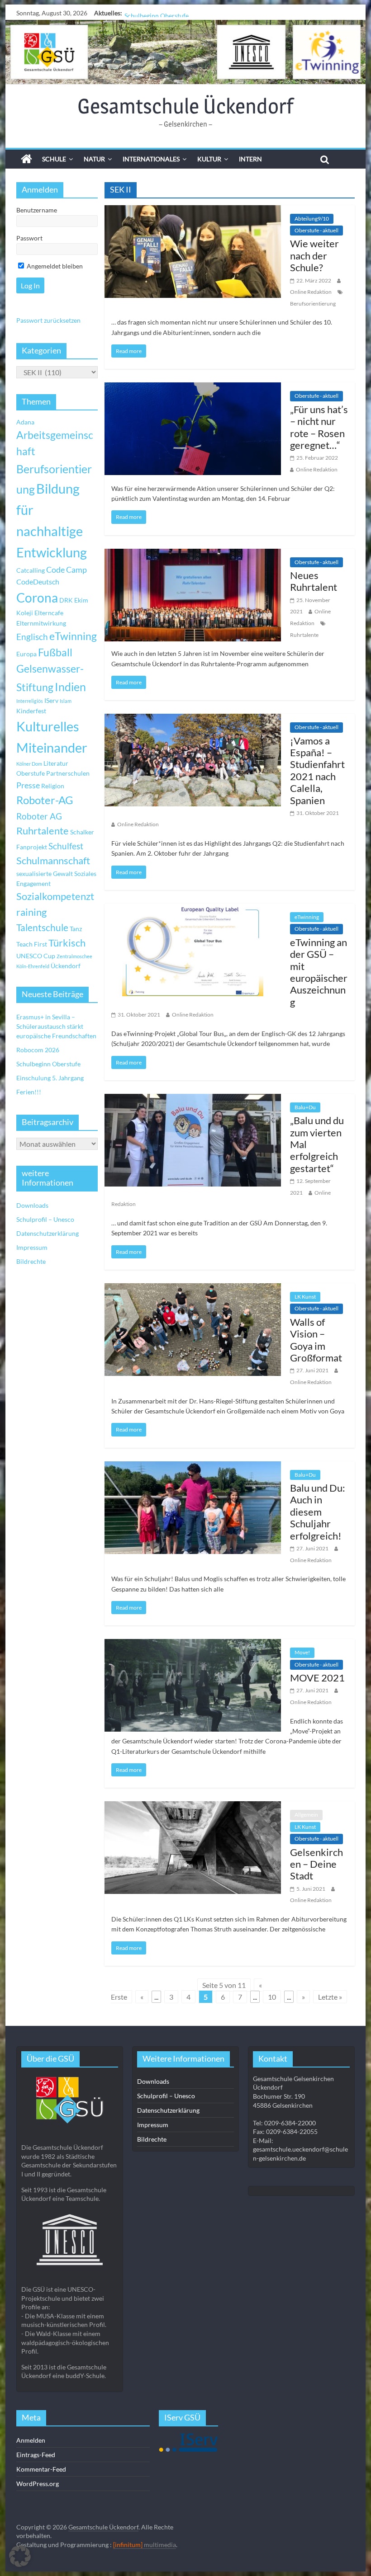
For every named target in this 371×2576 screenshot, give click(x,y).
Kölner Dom (29, 764)
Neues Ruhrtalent (314, 581)
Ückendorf (66, 966)
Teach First (32, 944)
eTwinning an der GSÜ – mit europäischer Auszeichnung (319, 972)
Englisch (32, 637)
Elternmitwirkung (41, 623)
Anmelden (31, 2440)
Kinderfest (31, 711)
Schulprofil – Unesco (45, 1219)
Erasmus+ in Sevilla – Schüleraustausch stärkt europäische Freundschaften (56, 1026)
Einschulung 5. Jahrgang (50, 1078)
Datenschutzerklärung (48, 1233)
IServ (51, 700)
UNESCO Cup (36, 956)
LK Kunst (305, 1297)
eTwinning (307, 917)
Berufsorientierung (313, 304)
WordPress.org (38, 2484)
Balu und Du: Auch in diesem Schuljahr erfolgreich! (318, 1512)
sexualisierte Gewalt (45, 874)
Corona (37, 598)
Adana (25, 422)
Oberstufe (31, 773)
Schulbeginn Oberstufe (157, 13)
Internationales (151, 159)
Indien (70, 687)
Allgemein (306, 1815)
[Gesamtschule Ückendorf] (185, 52)
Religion (53, 786)
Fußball (55, 652)
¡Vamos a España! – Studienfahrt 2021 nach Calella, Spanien (317, 770)
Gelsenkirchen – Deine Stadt (316, 1864)
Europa (26, 654)
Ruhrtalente (304, 635)
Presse (28, 785)
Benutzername (37, 210)
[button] (20, 2556)
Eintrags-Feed (36, 2455)
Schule (54, 159)
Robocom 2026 (38, 1050)
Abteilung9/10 (312, 219)
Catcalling (31, 570)
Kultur (209, 159)
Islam (66, 701)
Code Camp (67, 570)
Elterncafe (49, 613)
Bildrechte (31, 1261)
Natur (94, 159)
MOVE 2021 (317, 1678)
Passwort (29, 238)
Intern (250, 159)
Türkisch (67, 943)
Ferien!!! (29, 1092)
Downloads (32, 1205)
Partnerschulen (68, 773)
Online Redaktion (311, 292)
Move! (302, 1652)
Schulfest (66, 846)
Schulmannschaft (53, 861)
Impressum (32, 1247)
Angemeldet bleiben (54, 266)
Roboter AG (39, 816)
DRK (66, 600)
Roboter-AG (45, 800)
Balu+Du (305, 1107)
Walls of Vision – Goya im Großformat (316, 1340)
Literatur (56, 763)
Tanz (76, 929)
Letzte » (330, 1997)
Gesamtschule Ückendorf (185, 106)
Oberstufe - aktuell (316, 230)
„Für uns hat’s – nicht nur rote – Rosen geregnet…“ (319, 427)
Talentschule (42, 928)
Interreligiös (30, 701)
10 (272, 1997)
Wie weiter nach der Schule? (314, 255)
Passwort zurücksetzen (48, 320)
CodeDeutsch (38, 582)
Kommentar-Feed (41, 2469)
